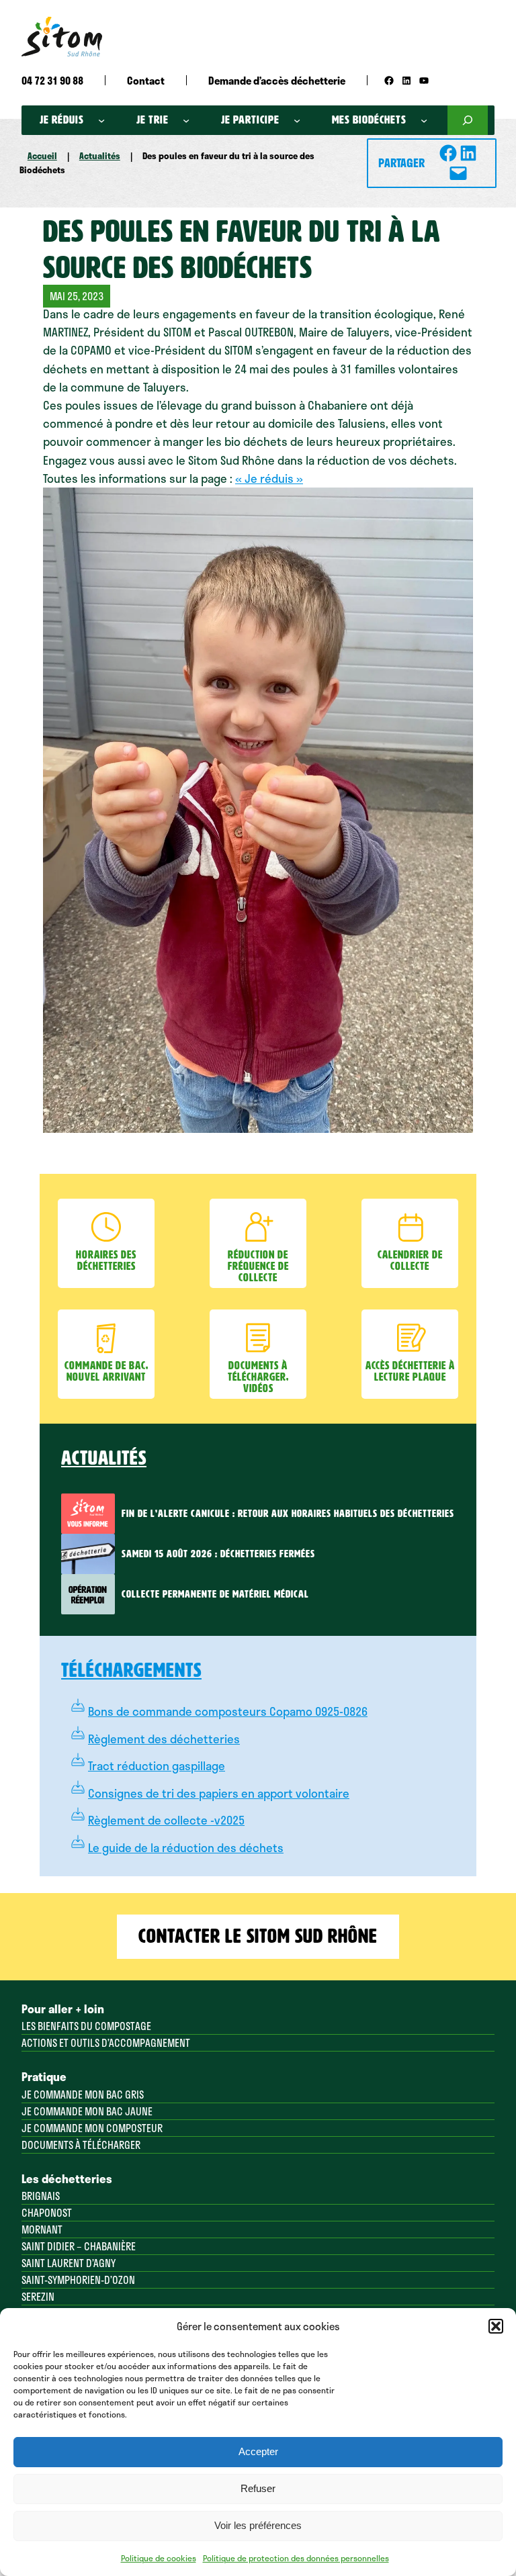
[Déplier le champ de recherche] (468, 120)
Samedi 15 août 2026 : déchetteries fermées (218, 1554)
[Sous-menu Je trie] (186, 120)
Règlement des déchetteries (164, 1739)
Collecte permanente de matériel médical (215, 1594)
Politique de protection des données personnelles (296, 2558)
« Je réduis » (269, 478)
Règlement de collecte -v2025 (166, 1820)
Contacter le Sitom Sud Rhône (258, 1936)
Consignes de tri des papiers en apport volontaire (219, 1793)
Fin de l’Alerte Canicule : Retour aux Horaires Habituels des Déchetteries (288, 1514)
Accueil (42, 156)
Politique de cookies (159, 2558)
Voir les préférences (258, 2525)
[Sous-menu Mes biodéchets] (424, 120)
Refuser (258, 2488)
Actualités (100, 156)
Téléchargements (131, 1670)
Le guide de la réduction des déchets (186, 1847)
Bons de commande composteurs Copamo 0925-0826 (228, 1711)
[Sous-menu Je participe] (297, 120)
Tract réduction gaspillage (157, 1765)
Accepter (258, 2451)
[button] (496, 2326)
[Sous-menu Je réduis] (101, 120)
